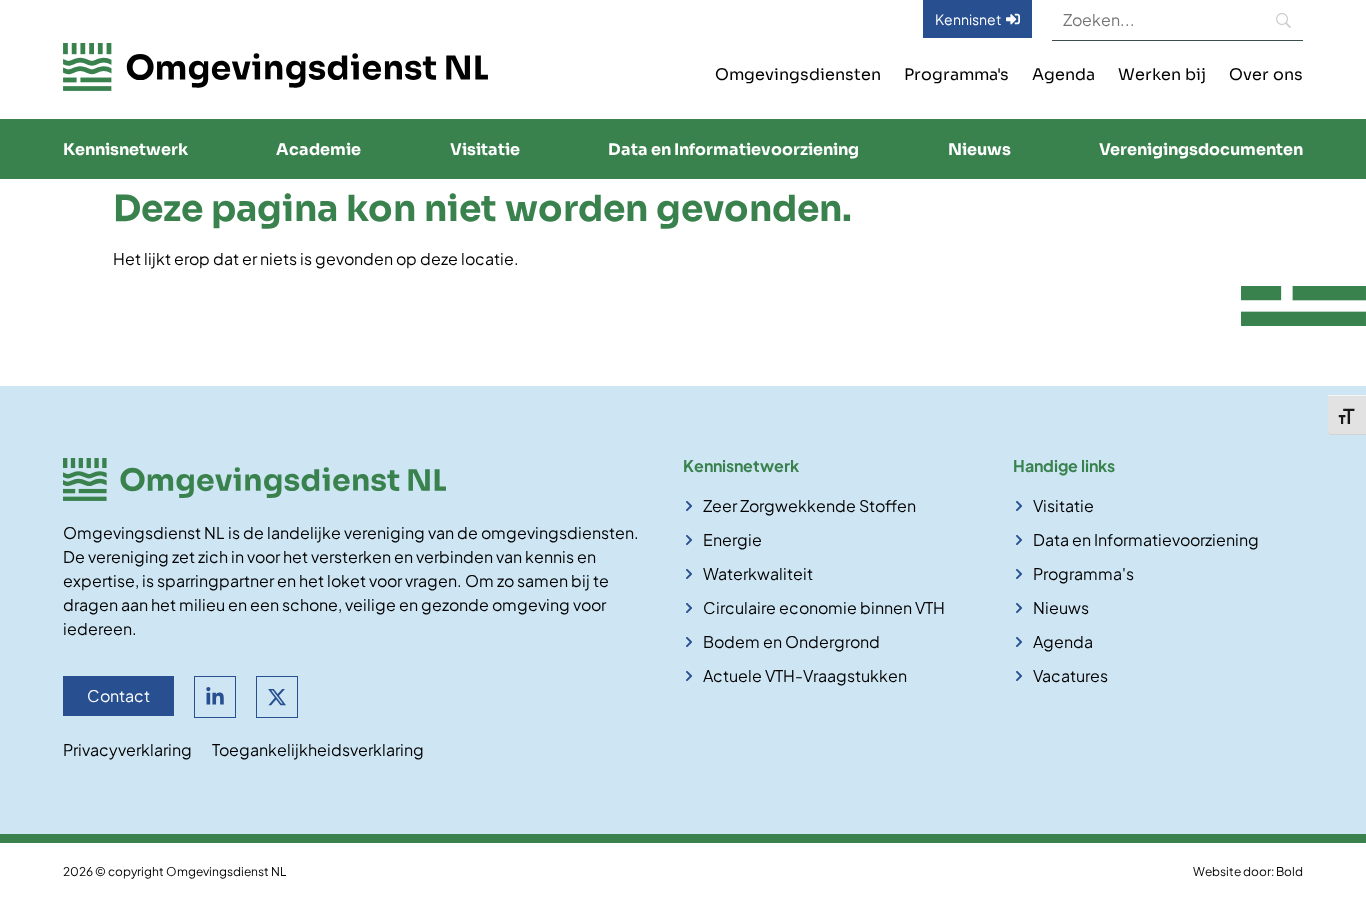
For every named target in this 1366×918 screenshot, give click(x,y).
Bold (1289, 871)
